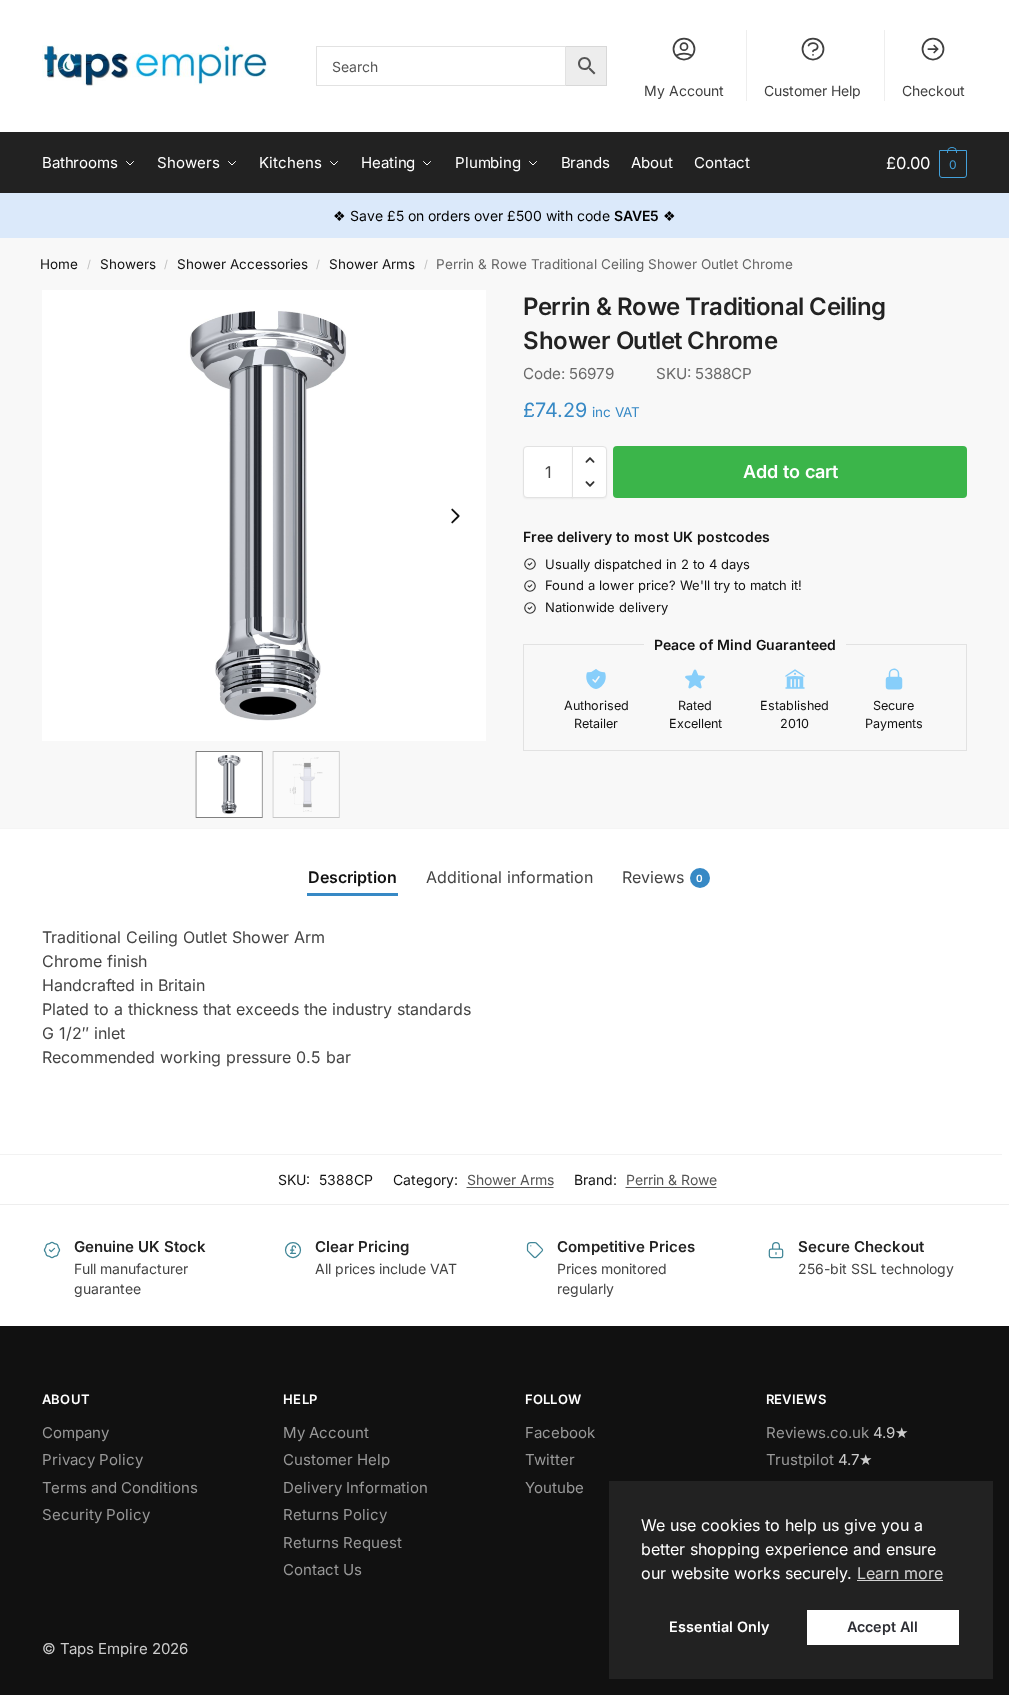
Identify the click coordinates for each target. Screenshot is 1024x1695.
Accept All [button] (882, 1626)
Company (75, 1432)
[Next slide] (455, 516)
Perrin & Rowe (671, 1179)
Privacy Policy (92, 1459)
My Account (684, 90)
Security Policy (96, 1514)
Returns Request (342, 1542)
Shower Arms (372, 264)
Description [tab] (352, 877)
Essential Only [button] (719, 1626)
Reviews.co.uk (817, 1432)
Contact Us (322, 1569)
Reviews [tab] (663, 877)
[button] (926, 163)
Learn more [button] (900, 1573)
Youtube (554, 1487)
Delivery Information (355, 1487)
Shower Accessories (242, 264)
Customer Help (812, 90)
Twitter (550, 1459)
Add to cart (790, 471)
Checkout (933, 90)
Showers (128, 264)
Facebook (560, 1432)
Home (59, 264)
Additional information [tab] (509, 877)
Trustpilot (800, 1459)
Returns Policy (335, 1514)
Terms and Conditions (120, 1487)
